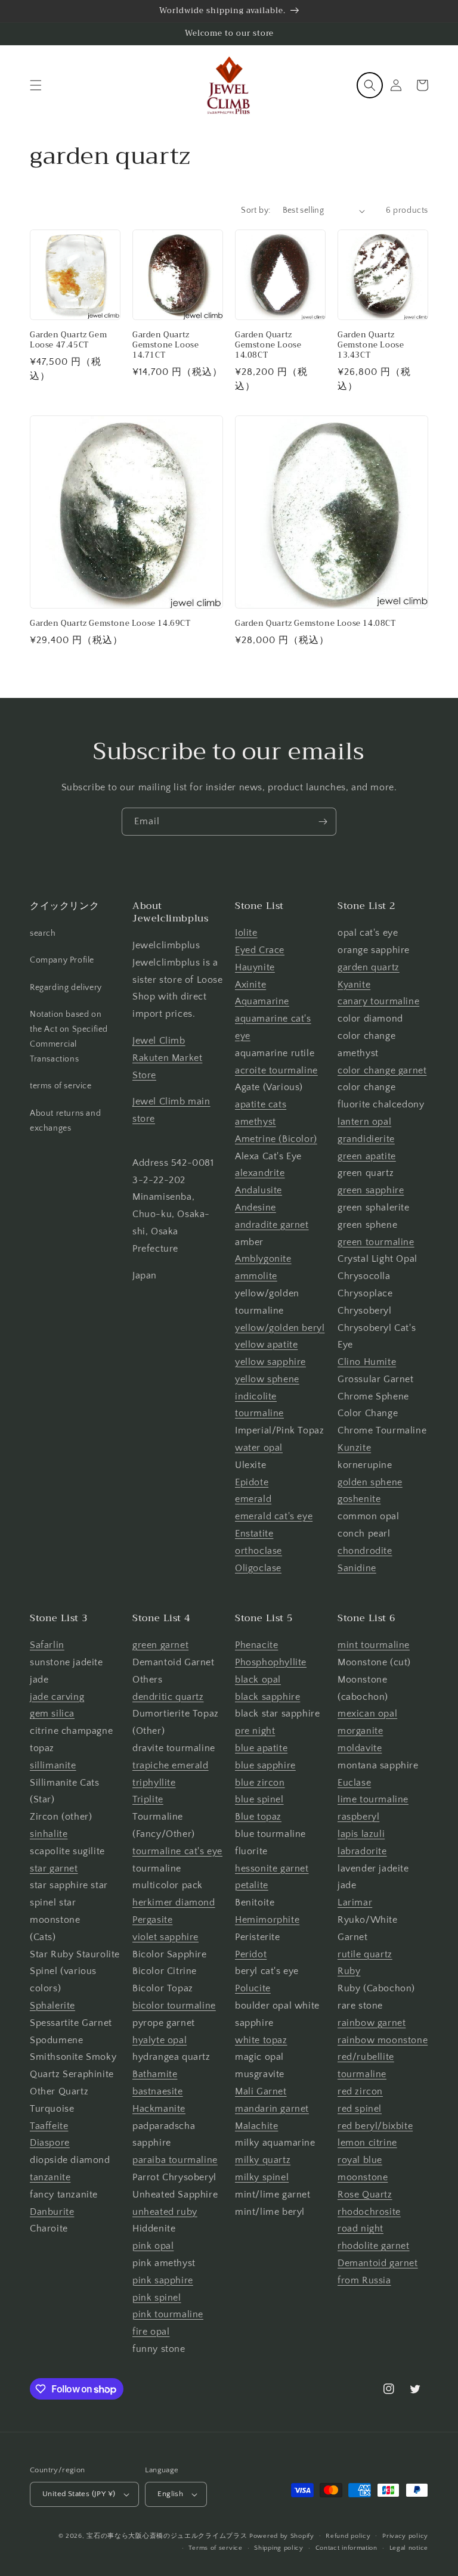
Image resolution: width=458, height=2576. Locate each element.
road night (360, 2229)
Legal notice (409, 2548)
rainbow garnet (372, 2023)
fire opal (151, 2332)
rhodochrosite (369, 2212)
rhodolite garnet (374, 2246)
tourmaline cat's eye (177, 1851)
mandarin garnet (272, 2109)
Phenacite (256, 1645)
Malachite (256, 2126)
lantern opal (364, 1122)
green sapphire (371, 1190)
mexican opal (367, 1714)
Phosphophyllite (271, 1662)
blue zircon (260, 1783)
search (43, 933)
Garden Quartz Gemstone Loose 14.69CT (110, 624)
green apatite (367, 1156)
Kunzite (354, 1448)
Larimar (355, 1902)
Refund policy (348, 2536)
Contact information (346, 2548)
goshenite (359, 1499)
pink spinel (157, 2298)
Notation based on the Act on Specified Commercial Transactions (69, 1037)
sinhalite (49, 1834)
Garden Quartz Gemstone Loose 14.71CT (165, 345)
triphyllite (154, 1783)
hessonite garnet (272, 1869)
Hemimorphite (267, 1920)
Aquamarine (262, 1001)
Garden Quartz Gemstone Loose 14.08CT (268, 345)
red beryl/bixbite (375, 2126)
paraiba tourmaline (175, 2160)
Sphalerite (52, 2006)
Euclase (354, 1783)
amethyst (256, 1122)
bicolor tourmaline (174, 2006)
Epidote (252, 1482)
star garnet (54, 1869)
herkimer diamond (174, 1902)
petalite (252, 1885)
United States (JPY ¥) (79, 2494)
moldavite (360, 1748)
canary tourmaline (378, 1001)
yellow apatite (266, 1345)
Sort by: (256, 210)
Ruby (349, 1971)
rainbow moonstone (383, 2040)
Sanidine (357, 1568)
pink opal (153, 2246)
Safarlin (47, 1645)
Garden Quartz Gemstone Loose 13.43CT (371, 345)
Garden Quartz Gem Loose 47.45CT (68, 340)
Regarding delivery (66, 988)
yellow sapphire (270, 1362)
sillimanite (53, 1765)
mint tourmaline (374, 1645)
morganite (360, 1731)
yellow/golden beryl (280, 1328)
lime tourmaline (373, 1799)
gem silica (52, 1714)
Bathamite (155, 2074)
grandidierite (366, 1139)
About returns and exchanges (65, 1121)
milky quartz (263, 2160)
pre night (255, 1731)
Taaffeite (49, 2126)
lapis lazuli (361, 1834)
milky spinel (262, 2177)
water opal (259, 1448)
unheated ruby (165, 2212)
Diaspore (50, 2143)
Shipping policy (279, 2548)
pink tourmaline (168, 2314)
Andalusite (259, 1190)
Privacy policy (405, 2536)
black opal (258, 1680)
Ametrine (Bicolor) (276, 1139)
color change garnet (382, 1070)
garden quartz (369, 967)
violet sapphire (165, 1937)
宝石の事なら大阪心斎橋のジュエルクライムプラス (167, 2536)
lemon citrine (367, 2143)
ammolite (256, 1276)
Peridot (251, 1954)
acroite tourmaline (276, 1070)
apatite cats (261, 1104)
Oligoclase (258, 1568)
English (170, 2494)
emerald (253, 1499)
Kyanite (354, 985)
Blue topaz (258, 1817)
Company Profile (62, 960)
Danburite (52, 2212)
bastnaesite (158, 2091)
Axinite (250, 985)
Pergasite (152, 1920)
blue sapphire (265, 1765)
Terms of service (215, 2548)
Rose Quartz (365, 2195)
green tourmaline (376, 1242)
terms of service (61, 1086)
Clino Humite (367, 1362)
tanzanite (50, 2177)
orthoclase (259, 1551)
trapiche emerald (171, 1765)
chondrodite (365, 1551)
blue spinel (259, 1799)
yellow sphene (267, 1379)
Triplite (148, 1799)
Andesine (256, 1208)
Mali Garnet (261, 2091)
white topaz (261, 2040)
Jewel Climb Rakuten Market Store (167, 1058)
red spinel (360, 2109)
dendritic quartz (168, 1697)
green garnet (160, 1645)
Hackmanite (159, 2109)
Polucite (253, 1988)
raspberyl (358, 1817)
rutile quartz (365, 1954)
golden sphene (370, 1482)
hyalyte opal (160, 2040)
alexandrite (260, 1173)
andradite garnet (272, 1225)
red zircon (360, 2091)
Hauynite (255, 967)
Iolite (246, 933)
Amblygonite (263, 1259)
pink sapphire (163, 2280)
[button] (36, 85)
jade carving (57, 1697)
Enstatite (254, 1534)
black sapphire (267, 1697)
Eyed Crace (260, 950)
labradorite (362, 1851)
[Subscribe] (323, 822)
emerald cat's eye (274, 1516)
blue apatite (261, 1748)
